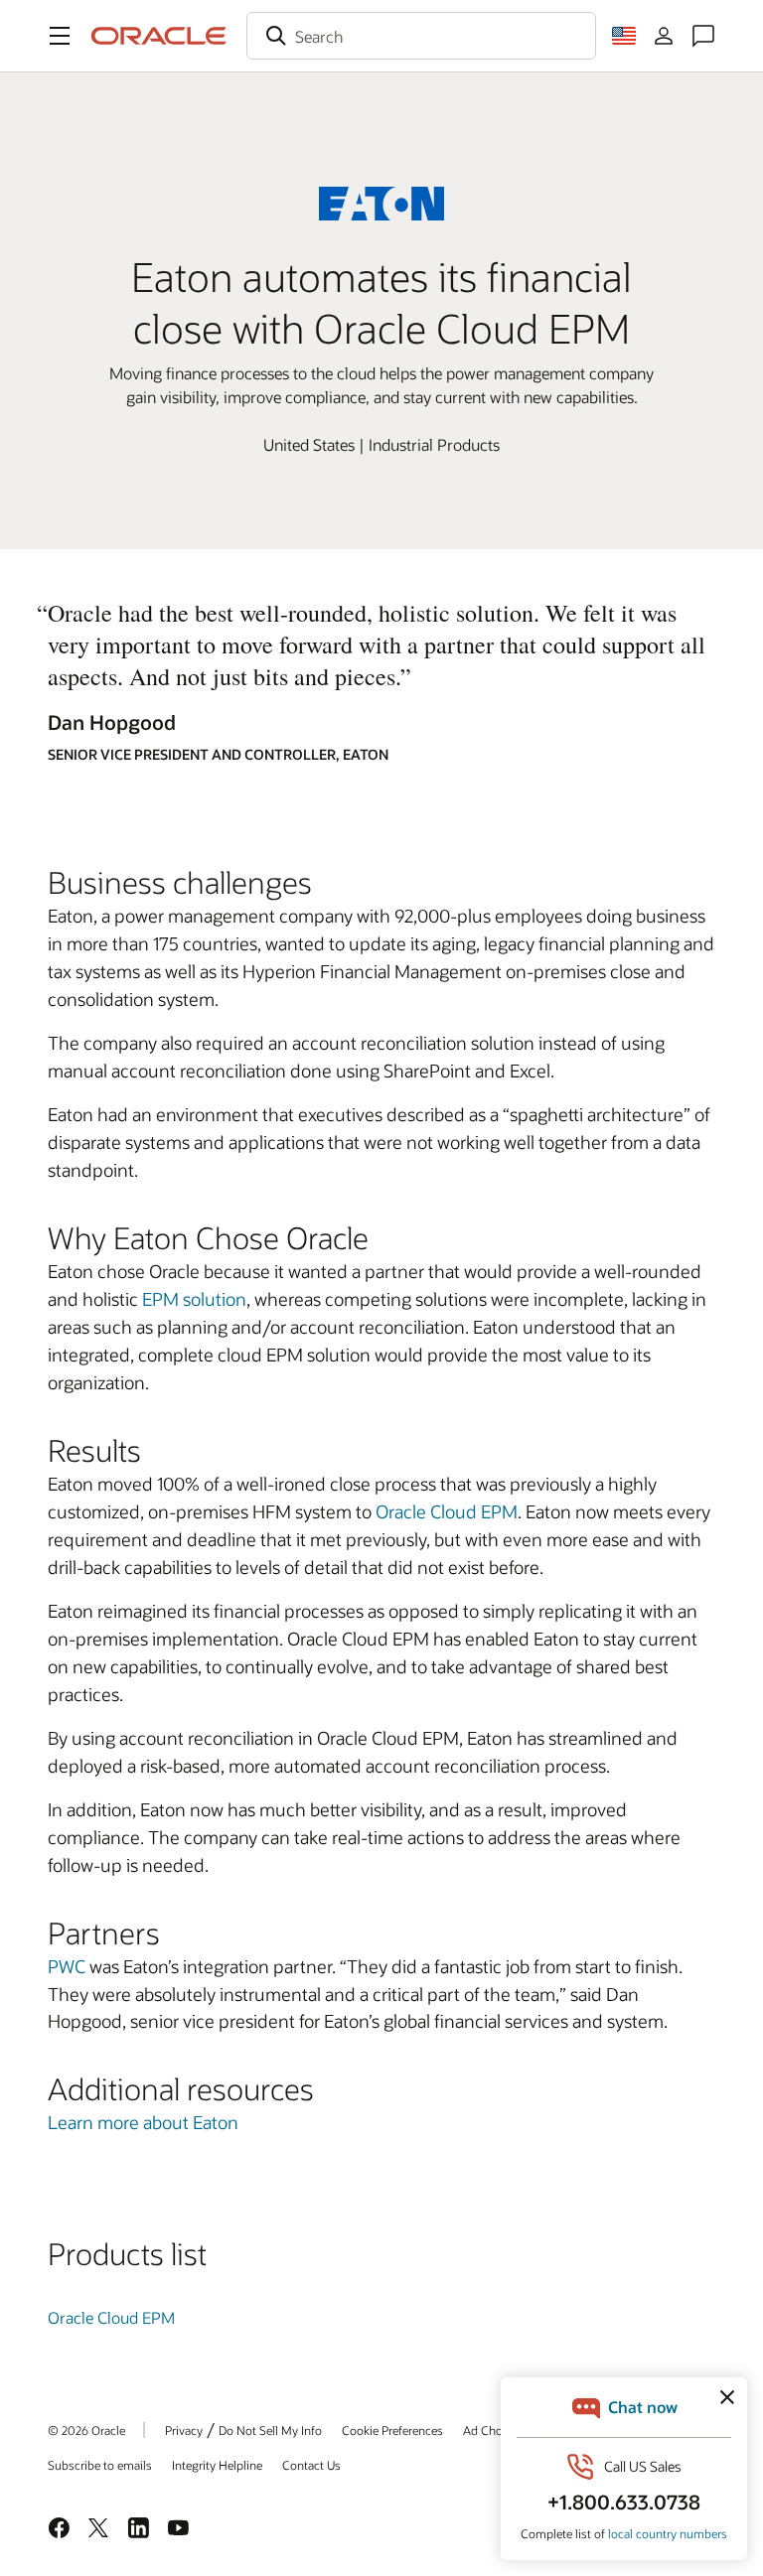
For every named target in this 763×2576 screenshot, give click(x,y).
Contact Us (311, 2465)
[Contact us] (703, 36)
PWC (67, 1966)
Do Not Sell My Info (270, 2430)
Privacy (184, 2430)
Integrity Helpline (217, 2465)
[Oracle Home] (159, 36)
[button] (60, 36)
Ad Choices (493, 2430)
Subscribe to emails (100, 2465)
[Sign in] (664, 36)
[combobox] (421, 36)
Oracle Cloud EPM (447, 1511)
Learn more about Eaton (143, 2122)
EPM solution (194, 1299)
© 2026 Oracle (86, 2430)
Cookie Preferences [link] (392, 2430)
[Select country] (624, 36)
